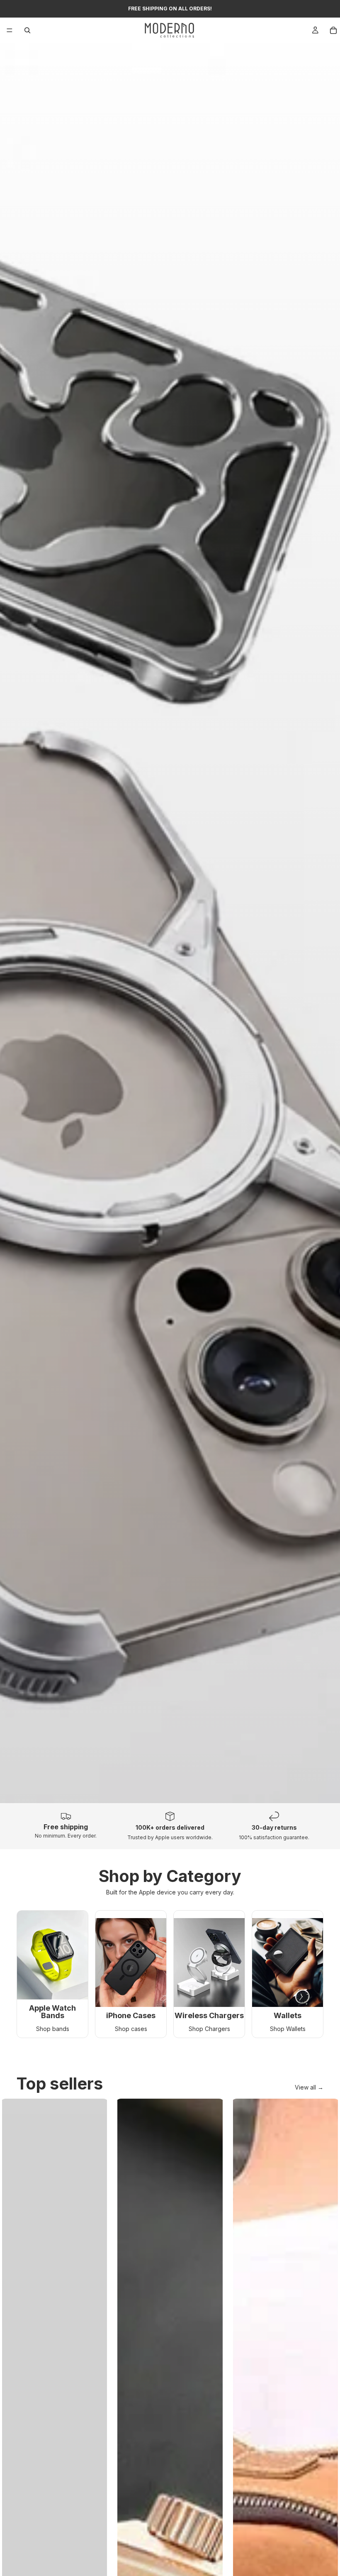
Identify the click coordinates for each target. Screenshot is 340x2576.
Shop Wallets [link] (288, 2029)
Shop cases (131, 2029)
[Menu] (10, 30)
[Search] (27, 30)
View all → (309, 2087)
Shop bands (53, 2029)
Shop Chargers (209, 2029)
